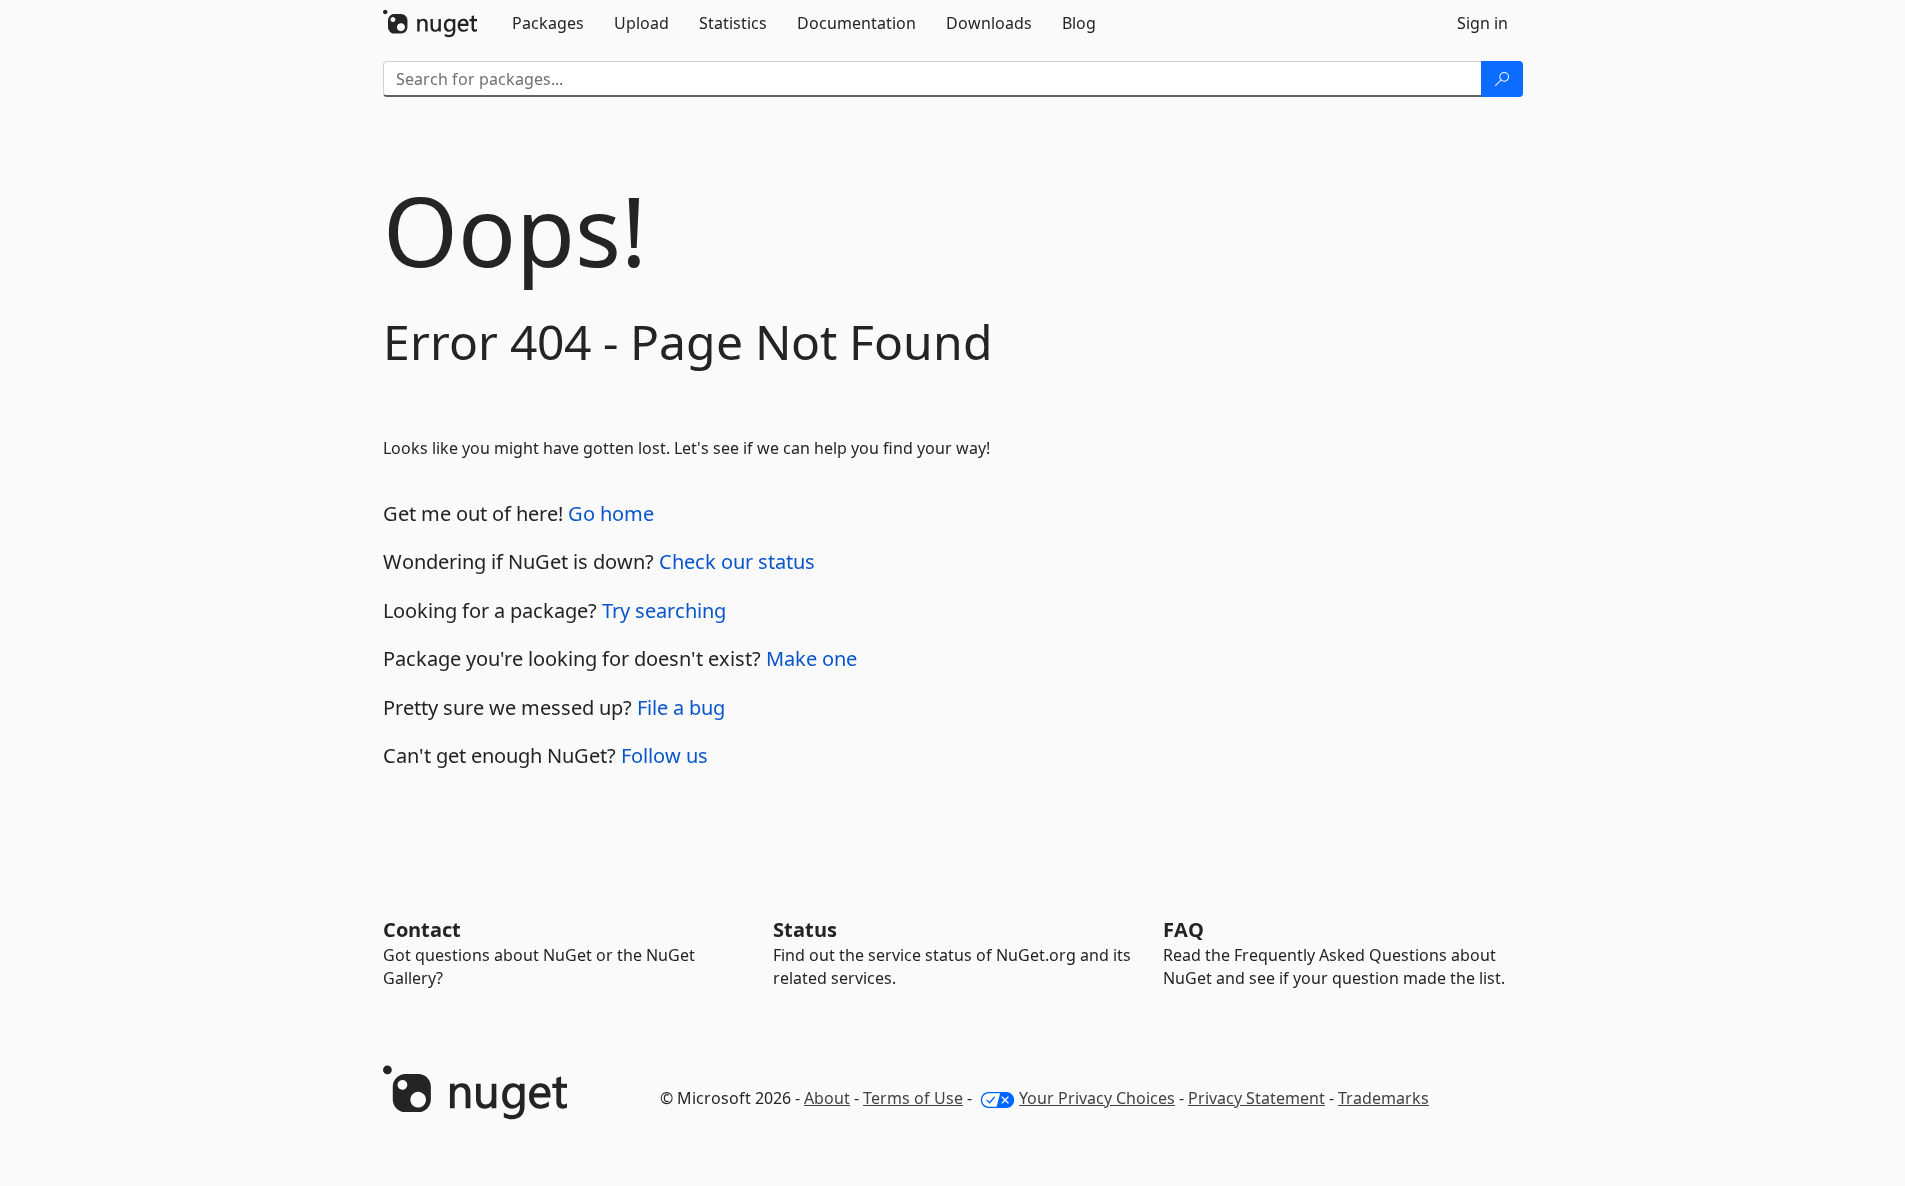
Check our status (737, 561)
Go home (611, 513)
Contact (422, 929)
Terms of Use (913, 1098)
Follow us (664, 755)
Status (805, 929)
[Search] (1502, 79)
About (827, 1098)
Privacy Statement (1256, 1098)
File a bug (681, 707)
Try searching (664, 610)
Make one (811, 658)
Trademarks (1383, 1098)
